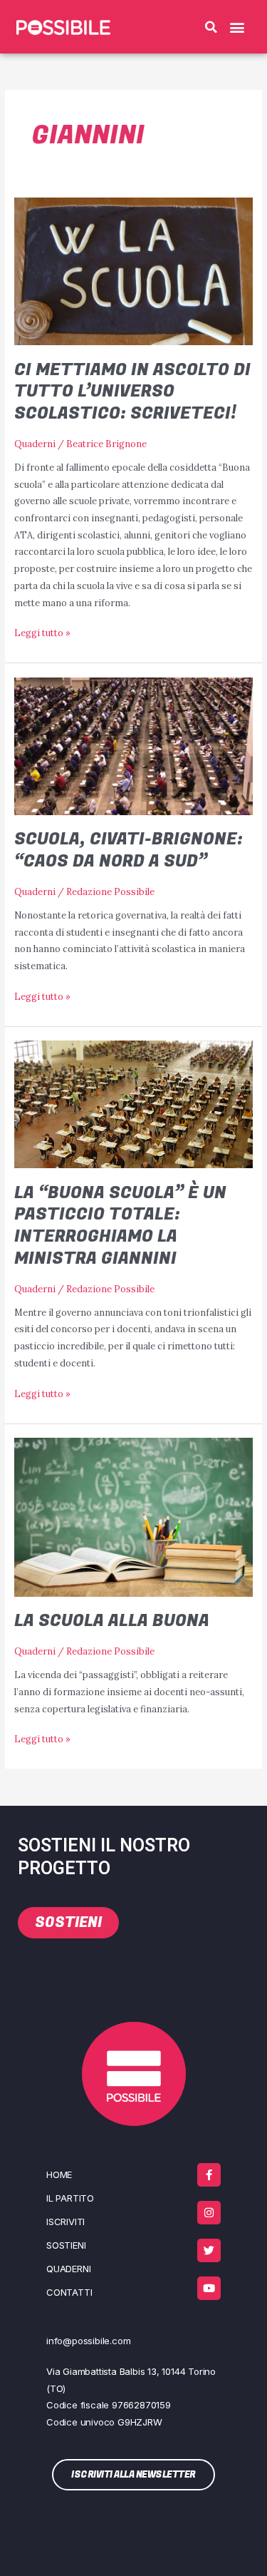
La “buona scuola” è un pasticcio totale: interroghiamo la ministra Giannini (120, 1226)
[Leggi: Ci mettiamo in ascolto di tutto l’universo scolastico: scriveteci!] (134, 270)
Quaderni (35, 444)
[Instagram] (209, 2213)
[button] (211, 27)
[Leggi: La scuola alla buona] (134, 1516)
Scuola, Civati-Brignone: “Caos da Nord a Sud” (129, 850)
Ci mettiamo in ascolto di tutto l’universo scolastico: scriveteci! (132, 392)
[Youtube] (209, 2288)
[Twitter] (209, 2250)
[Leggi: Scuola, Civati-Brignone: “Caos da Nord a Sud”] (134, 745)
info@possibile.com (88, 2341)
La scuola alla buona (112, 1621)
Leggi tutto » (42, 632)
